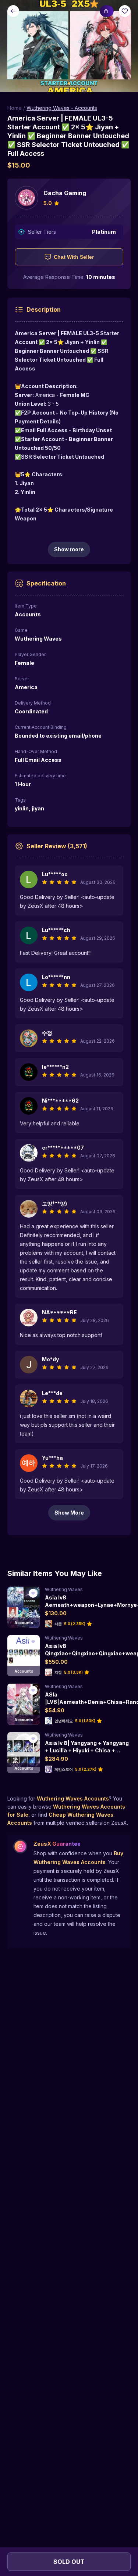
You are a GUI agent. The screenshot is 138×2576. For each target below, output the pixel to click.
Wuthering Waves (64, 1589)
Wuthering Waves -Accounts (62, 108)
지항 (58, 1672)
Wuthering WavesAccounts (73, 1798)
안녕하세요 (64, 1721)
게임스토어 (64, 1769)
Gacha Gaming (65, 193)
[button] (69, 46)
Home (15, 108)
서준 (58, 1624)
